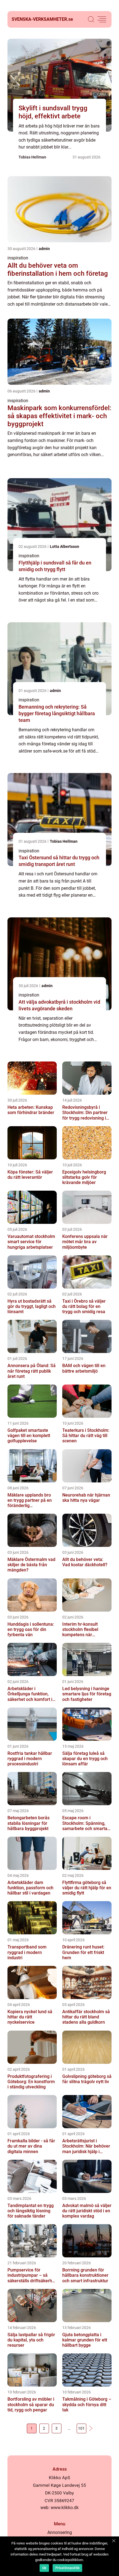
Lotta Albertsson (64, 547)
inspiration (18, 258)
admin (44, 249)
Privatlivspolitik (67, 2568)
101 (81, 2428)
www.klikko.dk (65, 2508)
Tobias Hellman (32, 157)
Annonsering (60, 2532)
